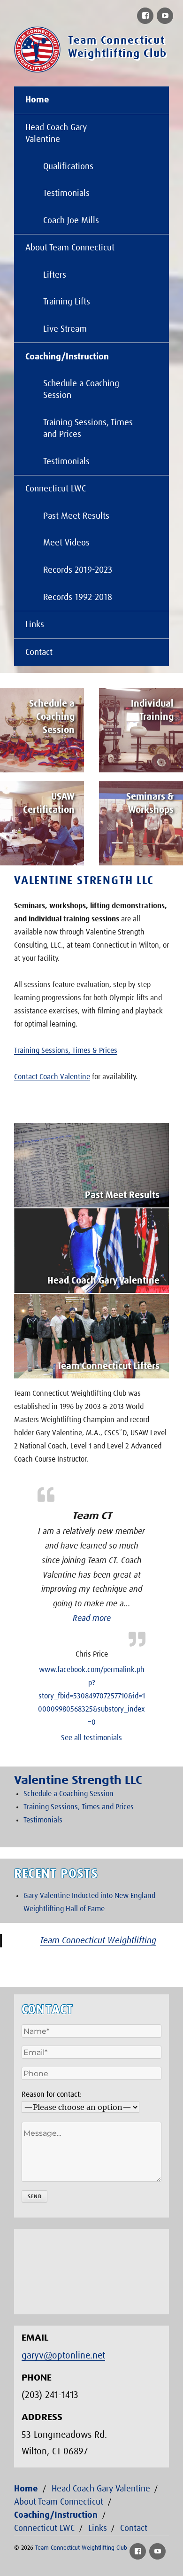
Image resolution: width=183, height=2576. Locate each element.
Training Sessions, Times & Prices (66, 1051)
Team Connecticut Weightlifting (98, 1941)
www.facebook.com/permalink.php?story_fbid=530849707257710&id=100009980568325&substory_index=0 (91, 1696)
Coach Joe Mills (71, 221)
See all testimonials (91, 1738)
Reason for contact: (52, 2094)
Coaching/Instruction (67, 357)
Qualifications (68, 167)
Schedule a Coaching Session (81, 389)
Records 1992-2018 (78, 597)
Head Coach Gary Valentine (56, 133)
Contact (39, 652)
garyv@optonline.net (63, 2356)
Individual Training (152, 710)
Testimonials (66, 193)
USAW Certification (49, 803)
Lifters (55, 275)
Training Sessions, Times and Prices (88, 428)
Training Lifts (67, 302)
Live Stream (65, 329)
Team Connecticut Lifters (108, 1366)
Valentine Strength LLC (84, 881)
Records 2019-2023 (78, 570)
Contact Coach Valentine (52, 1077)
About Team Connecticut (70, 248)
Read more (92, 1619)
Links (35, 625)
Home (37, 100)
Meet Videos (66, 543)
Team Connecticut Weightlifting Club (81, 2548)
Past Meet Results (76, 516)
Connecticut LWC (56, 489)
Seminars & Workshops (150, 803)
